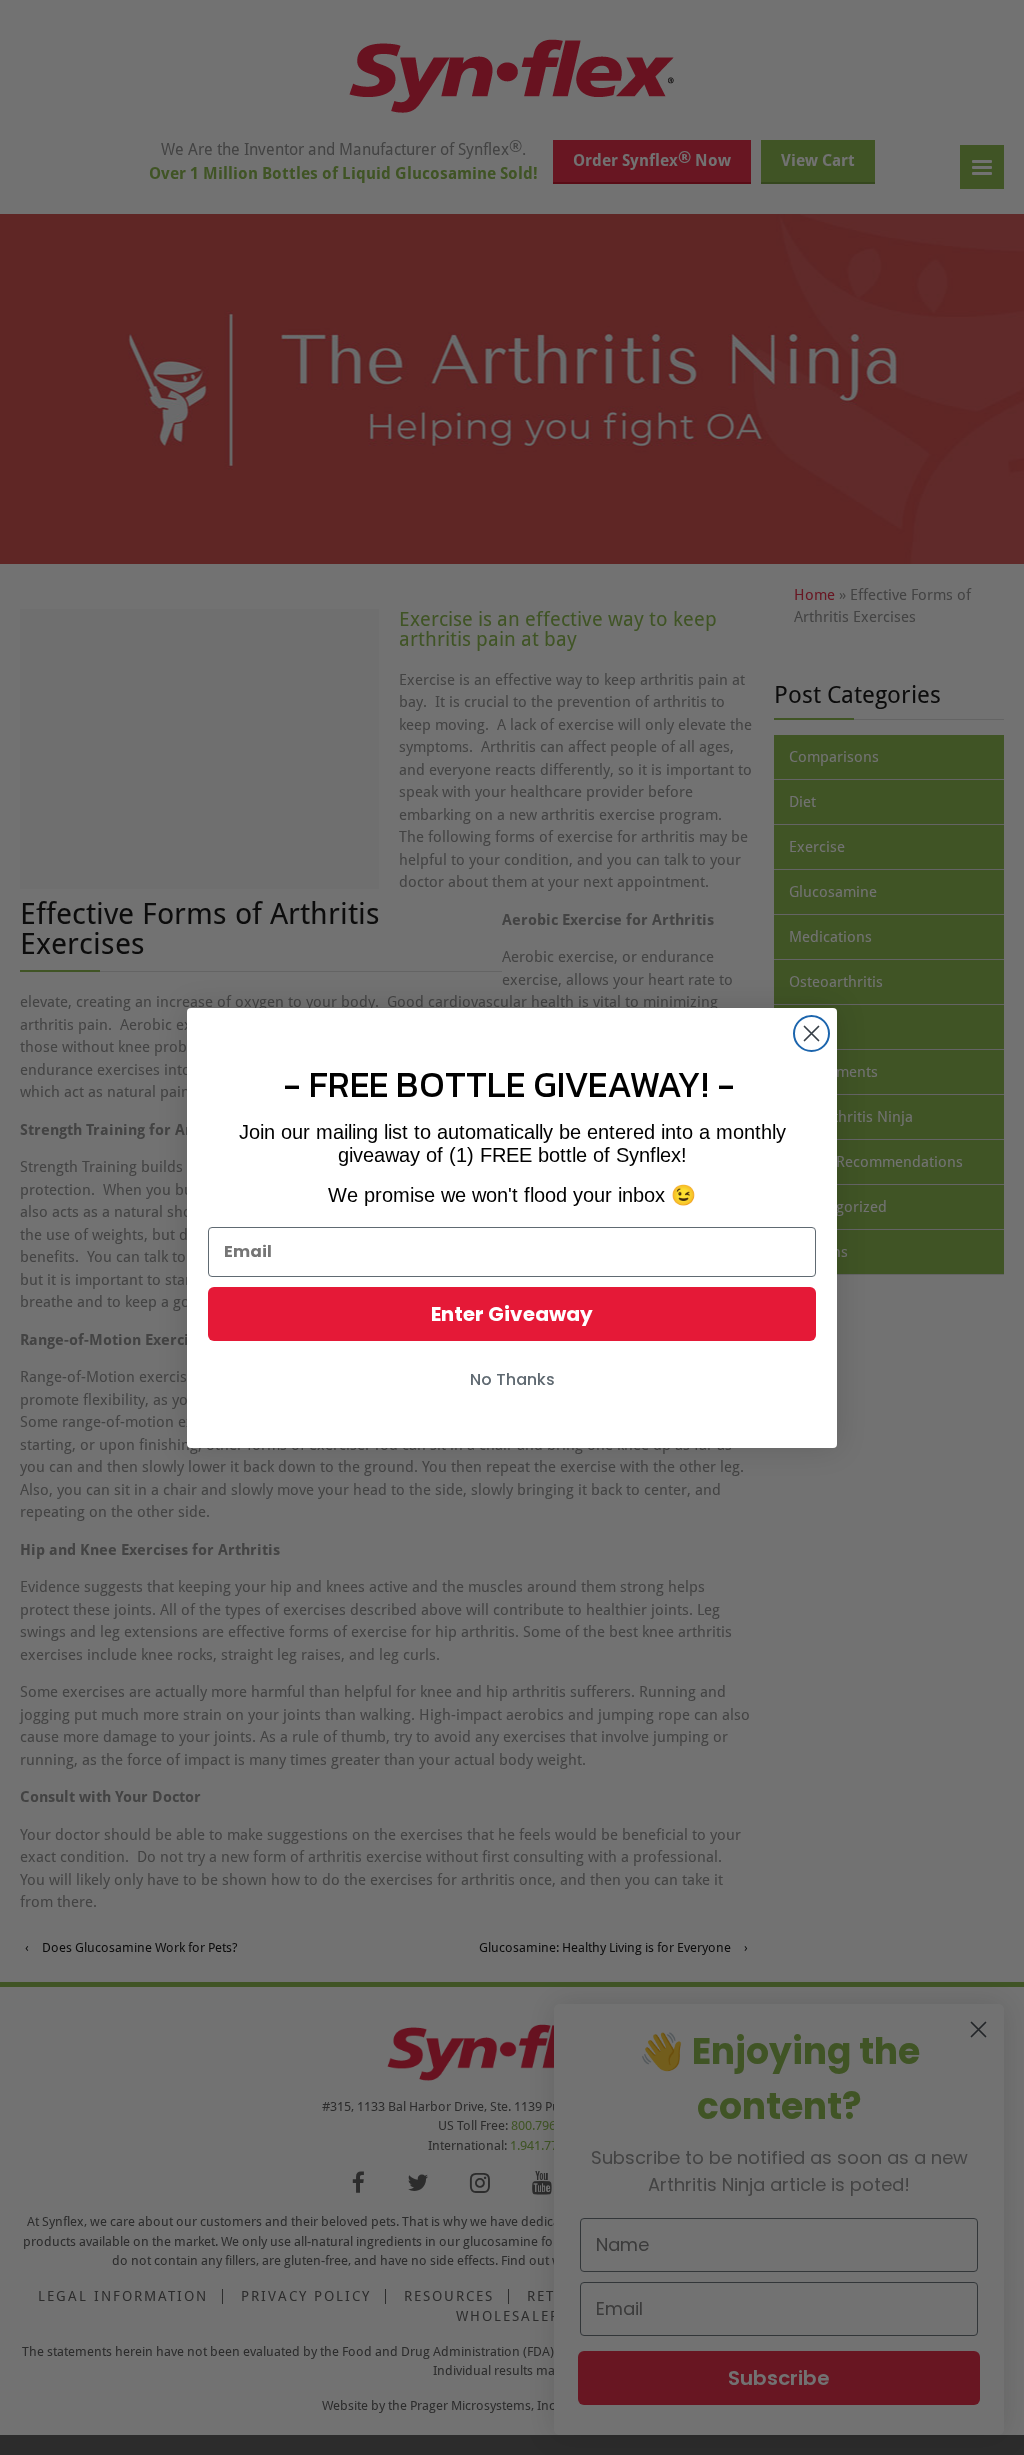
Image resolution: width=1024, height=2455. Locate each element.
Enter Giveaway (512, 1314)
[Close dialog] (811, 1033)
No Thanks (512, 1379)
